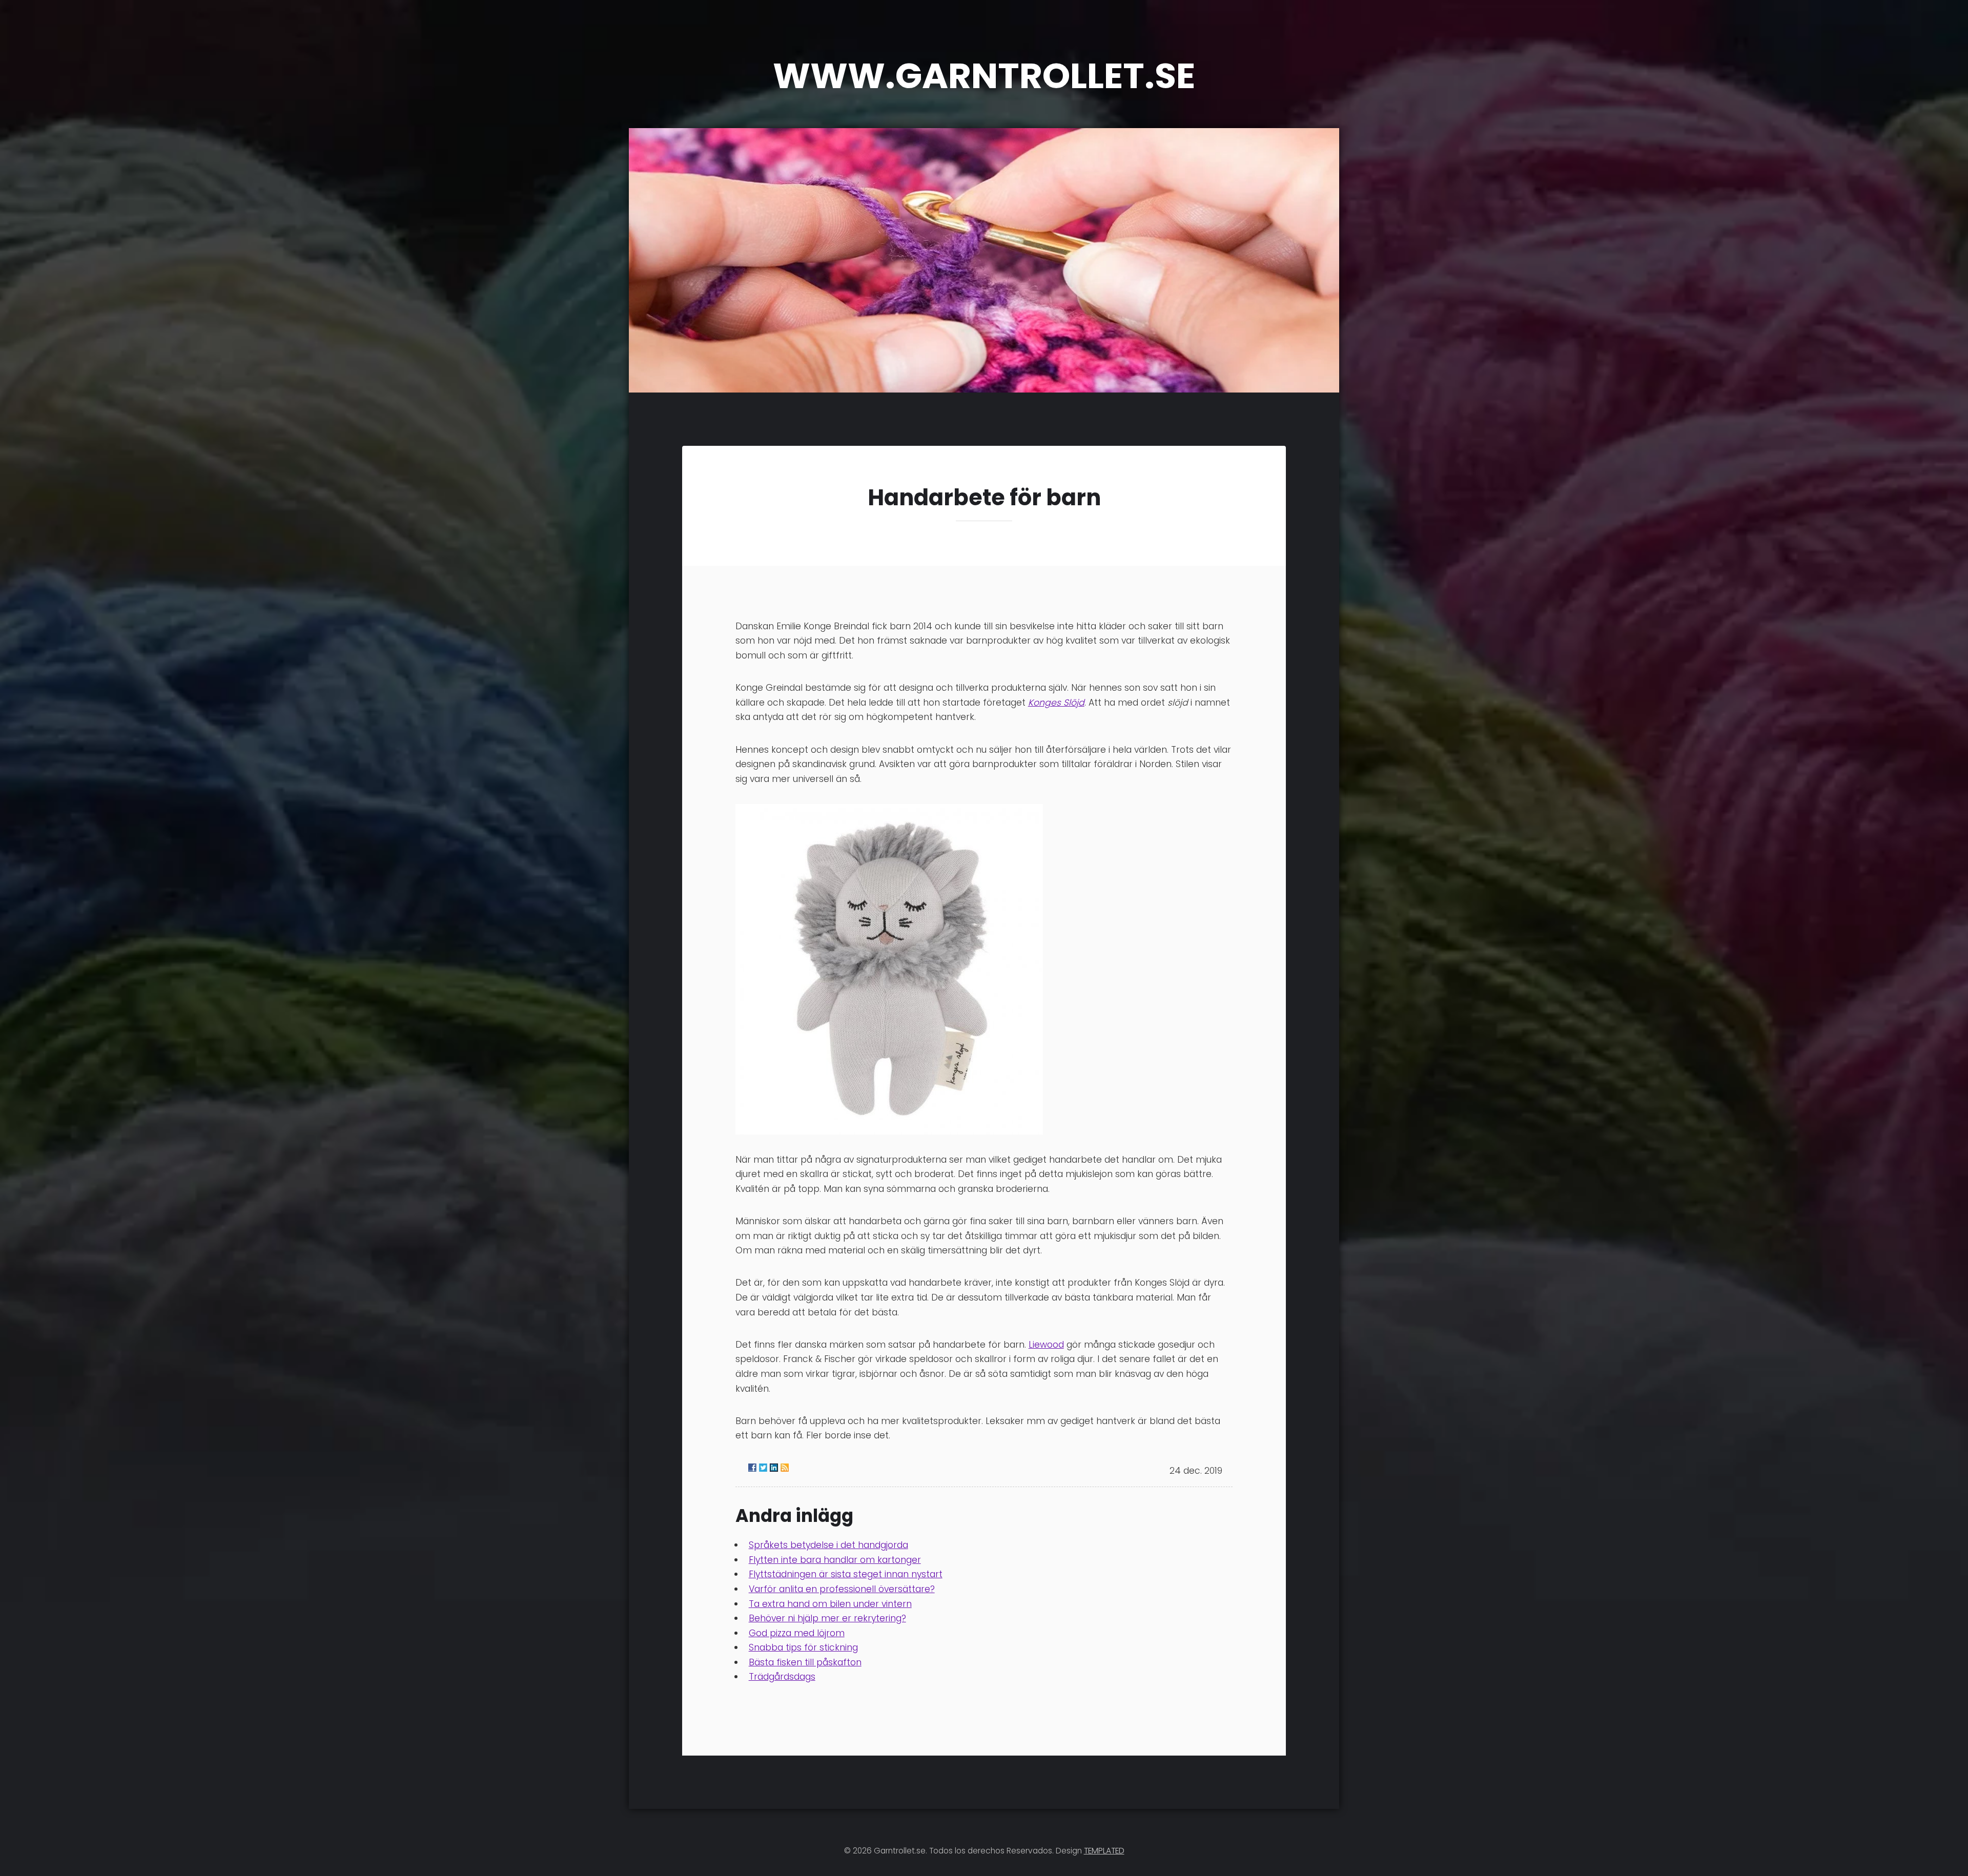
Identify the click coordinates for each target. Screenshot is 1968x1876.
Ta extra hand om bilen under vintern (830, 1604)
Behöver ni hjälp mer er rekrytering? (827, 1618)
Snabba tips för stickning (803, 1647)
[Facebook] (752, 1468)
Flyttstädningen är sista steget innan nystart (846, 1574)
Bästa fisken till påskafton (805, 1662)
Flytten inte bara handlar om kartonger (835, 1560)
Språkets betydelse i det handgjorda (828, 1545)
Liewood (1046, 1345)
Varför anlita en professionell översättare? (842, 1589)
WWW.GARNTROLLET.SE (984, 76)
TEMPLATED (1104, 1851)
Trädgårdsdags (782, 1677)
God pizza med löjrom (797, 1633)
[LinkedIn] (774, 1468)
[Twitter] (763, 1468)
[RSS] (785, 1468)
